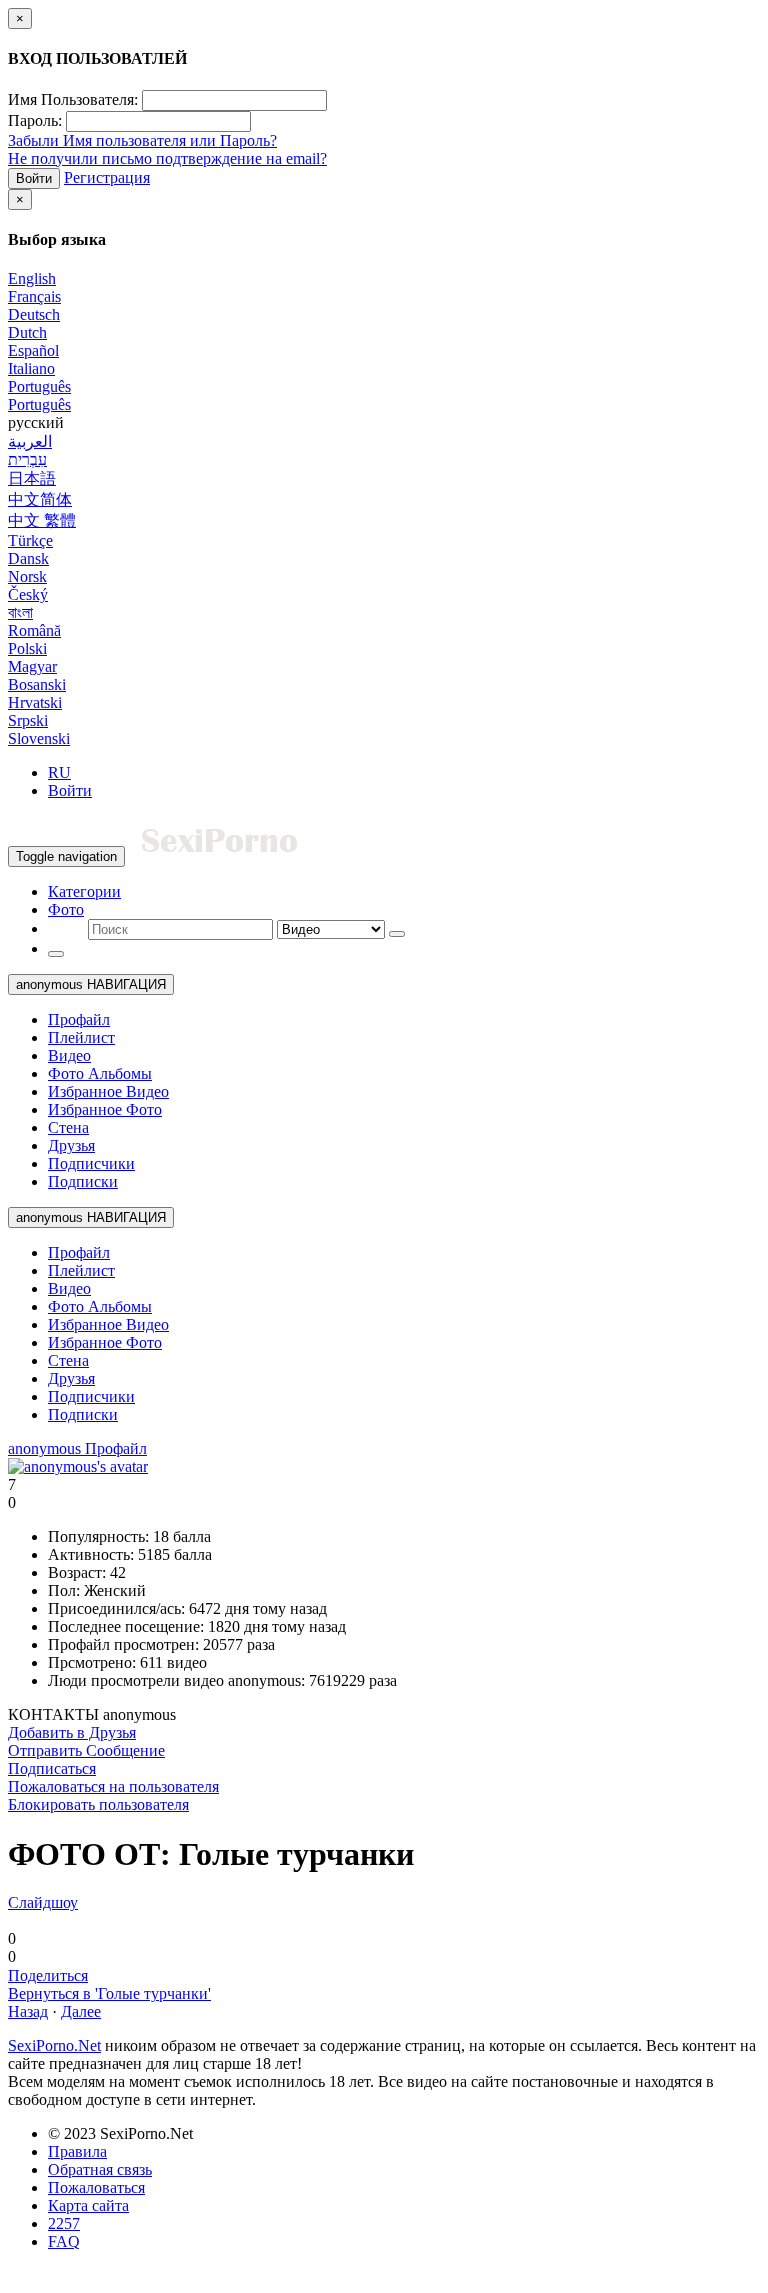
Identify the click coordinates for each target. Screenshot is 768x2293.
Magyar (32, 666)
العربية (30, 441)
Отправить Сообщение (86, 1750)
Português (39, 386)
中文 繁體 (42, 520)
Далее (81, 2011)
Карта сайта (88, 2205)
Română (34, 630)
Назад (28, 2011)
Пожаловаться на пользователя (113, 1786)
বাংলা (20, 612)
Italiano (31, 368)
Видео (69, 1055)
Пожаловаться (96, 2187)
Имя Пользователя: (73, 99)
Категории (84, 891)
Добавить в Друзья (72, 1732)
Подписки (83, 1181)
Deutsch (34, 314)
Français (34, 296)
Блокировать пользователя (98, 1804)
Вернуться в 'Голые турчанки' (109, 1993)
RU (59, 772)
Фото (66, 909)
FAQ (64, 2241)
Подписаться (52, 1768)
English (32, 278)
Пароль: (35, 120)
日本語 (32, 478)
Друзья (71, 1145)
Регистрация (107, 177)
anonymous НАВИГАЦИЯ (91, 984)
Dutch (27, 332)
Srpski (28, 720)
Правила (77, 2151)
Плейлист (81, 1037)
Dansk (28, 558)
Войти (34, 178)
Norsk (27, 576)
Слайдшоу (43, 1902)
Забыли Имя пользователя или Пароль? (142, 140)
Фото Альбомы (100, 1073)
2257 (64, 2223)
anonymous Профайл (77, 1448)
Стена (68, 1127)
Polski (27, 648)
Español (33, 350)
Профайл (79, 1019)
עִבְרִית (27, 459)
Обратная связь (100, 2169)
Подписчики (91, 1163)
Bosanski (37, 684)
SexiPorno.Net (54, 2045)
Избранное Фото (105, 1109)
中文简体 (40, 499)
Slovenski (39, 738)
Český (28, 594)
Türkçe (30, 540)
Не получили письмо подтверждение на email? (167, 158)
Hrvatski (35, 702)
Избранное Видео (108, 1091)
